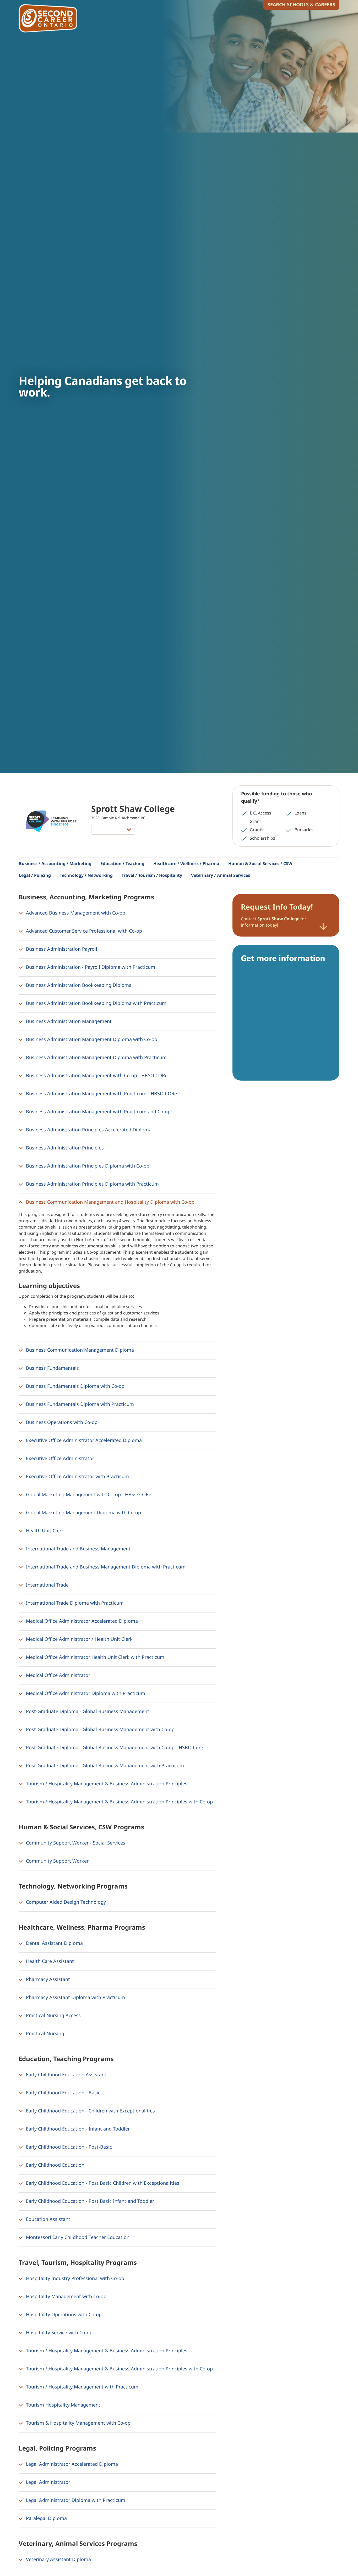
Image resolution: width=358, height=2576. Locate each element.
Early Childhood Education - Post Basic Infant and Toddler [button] (89, 2201)
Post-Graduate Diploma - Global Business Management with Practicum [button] (104, 1765)
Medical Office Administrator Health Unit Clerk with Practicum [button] (94, 1657)
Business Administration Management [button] (68, 1021)
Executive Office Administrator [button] (59, 1458)
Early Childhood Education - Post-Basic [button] (68, 2147)
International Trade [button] (47, 1585)
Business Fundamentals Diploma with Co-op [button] (75, 1386)
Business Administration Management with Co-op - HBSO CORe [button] (96, 1075)
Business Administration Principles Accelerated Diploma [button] (88, 1130)
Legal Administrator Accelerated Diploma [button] (71, 2464)
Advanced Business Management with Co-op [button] (75, 913)
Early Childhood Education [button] (55, 2165)
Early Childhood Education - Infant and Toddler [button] (77, 2129)
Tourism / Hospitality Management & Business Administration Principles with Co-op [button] (119, 1802)
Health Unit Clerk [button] (44, 1531)
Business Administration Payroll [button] (61, 949)
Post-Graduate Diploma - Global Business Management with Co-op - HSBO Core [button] (114, 1747)
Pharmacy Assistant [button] (47, 1979)
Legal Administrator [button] (47, 2482)
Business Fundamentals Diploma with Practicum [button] (79, 1404)
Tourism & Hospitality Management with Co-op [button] (78, 2423)
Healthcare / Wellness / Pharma (186, 863)
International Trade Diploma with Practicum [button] (74, 1603)
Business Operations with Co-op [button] (61, 1422)
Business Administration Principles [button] (64, 1148)
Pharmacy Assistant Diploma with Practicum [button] (75, 1997)
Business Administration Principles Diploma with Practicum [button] (92, 1184)
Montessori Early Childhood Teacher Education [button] (77, 2237)
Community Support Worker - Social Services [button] (75, 1843)
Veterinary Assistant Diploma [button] (58, 2559)
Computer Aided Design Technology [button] (65, 1902)
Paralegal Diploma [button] (46, 2518)
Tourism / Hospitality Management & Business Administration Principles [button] (106, 1784)
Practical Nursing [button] (44, 2033)
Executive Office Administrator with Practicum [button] (77, 1476)
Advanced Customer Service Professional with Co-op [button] (83, 931)
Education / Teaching (122, 863)
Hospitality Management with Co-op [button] (66, 2296)
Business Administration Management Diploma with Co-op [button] (91, 1039)
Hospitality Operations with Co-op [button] (63, 2314)
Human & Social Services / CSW (260, 863)
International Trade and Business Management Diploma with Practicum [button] (105, 1567)
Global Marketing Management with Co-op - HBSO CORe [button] (88, 1494)
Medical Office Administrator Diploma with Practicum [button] (85, 1693)
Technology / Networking (86, 875)
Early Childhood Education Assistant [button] (66, 2074)
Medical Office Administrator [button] (57, 1675)
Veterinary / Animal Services (221, 875)
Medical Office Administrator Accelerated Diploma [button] (81, 1621)
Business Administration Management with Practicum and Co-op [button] (98, 1111)
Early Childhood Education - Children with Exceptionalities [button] (90, 2111)
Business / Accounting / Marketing (55, 863)
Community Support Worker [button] (57, 1861)
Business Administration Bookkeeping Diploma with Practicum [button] (96, 1003)
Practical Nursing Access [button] (53, 2015)
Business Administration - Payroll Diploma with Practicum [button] (90, 967)
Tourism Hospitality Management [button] (63, 2405)
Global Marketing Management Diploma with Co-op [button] (83, 1512)
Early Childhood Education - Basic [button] (63, 2093)
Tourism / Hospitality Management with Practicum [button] (82, 2387)
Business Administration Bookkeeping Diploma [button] (78, 985)
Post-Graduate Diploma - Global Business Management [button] (87, 1711)
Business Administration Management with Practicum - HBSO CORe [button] (101, 1093)
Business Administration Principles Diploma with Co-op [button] (87, 1166)
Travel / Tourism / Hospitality (152, 875)
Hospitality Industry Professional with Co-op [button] (74, 2278)
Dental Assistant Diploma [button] (54, 1943)
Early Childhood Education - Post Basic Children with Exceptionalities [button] (102, 2183)
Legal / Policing (35, 875)
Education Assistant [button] (47, 2219)
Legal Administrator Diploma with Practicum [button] (75, 2500)
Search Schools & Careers (301, 4)
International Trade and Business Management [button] (78, 1549)
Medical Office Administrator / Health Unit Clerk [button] (79, 1639)
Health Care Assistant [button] (49, 1961)
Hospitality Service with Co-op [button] (59, 2332)
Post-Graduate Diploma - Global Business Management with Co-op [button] (100, 1729)
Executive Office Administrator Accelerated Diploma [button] (83, 1440)
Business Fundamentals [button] (52, 1368)
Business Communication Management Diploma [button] (79, 1350)
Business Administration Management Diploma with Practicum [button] (96, 1057)
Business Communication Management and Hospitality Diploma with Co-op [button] (110, 1202)
